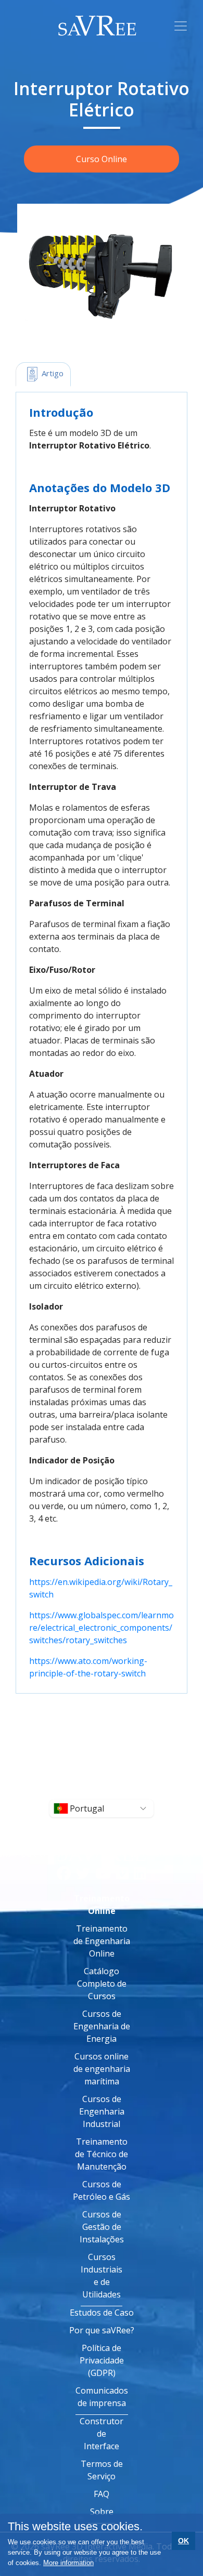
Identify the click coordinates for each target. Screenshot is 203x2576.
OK (183, 2541)
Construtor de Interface (102, 2434)
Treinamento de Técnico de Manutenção (102, 2154)
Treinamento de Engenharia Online (102, 1941)
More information (68, 2563)
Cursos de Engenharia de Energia (102, 2026)
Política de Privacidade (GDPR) (102, 2360)
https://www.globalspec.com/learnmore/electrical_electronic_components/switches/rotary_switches (102, 1628)
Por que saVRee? (102, 2330)
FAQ (102, 2494)
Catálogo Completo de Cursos (102, 1984)
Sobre (102, 2512)
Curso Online (102, 159)
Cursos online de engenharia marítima (102, 2069)
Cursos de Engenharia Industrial (102, 2111)
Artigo (52, 373)
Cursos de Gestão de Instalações (102, 2227)
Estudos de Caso (102, 2313)
